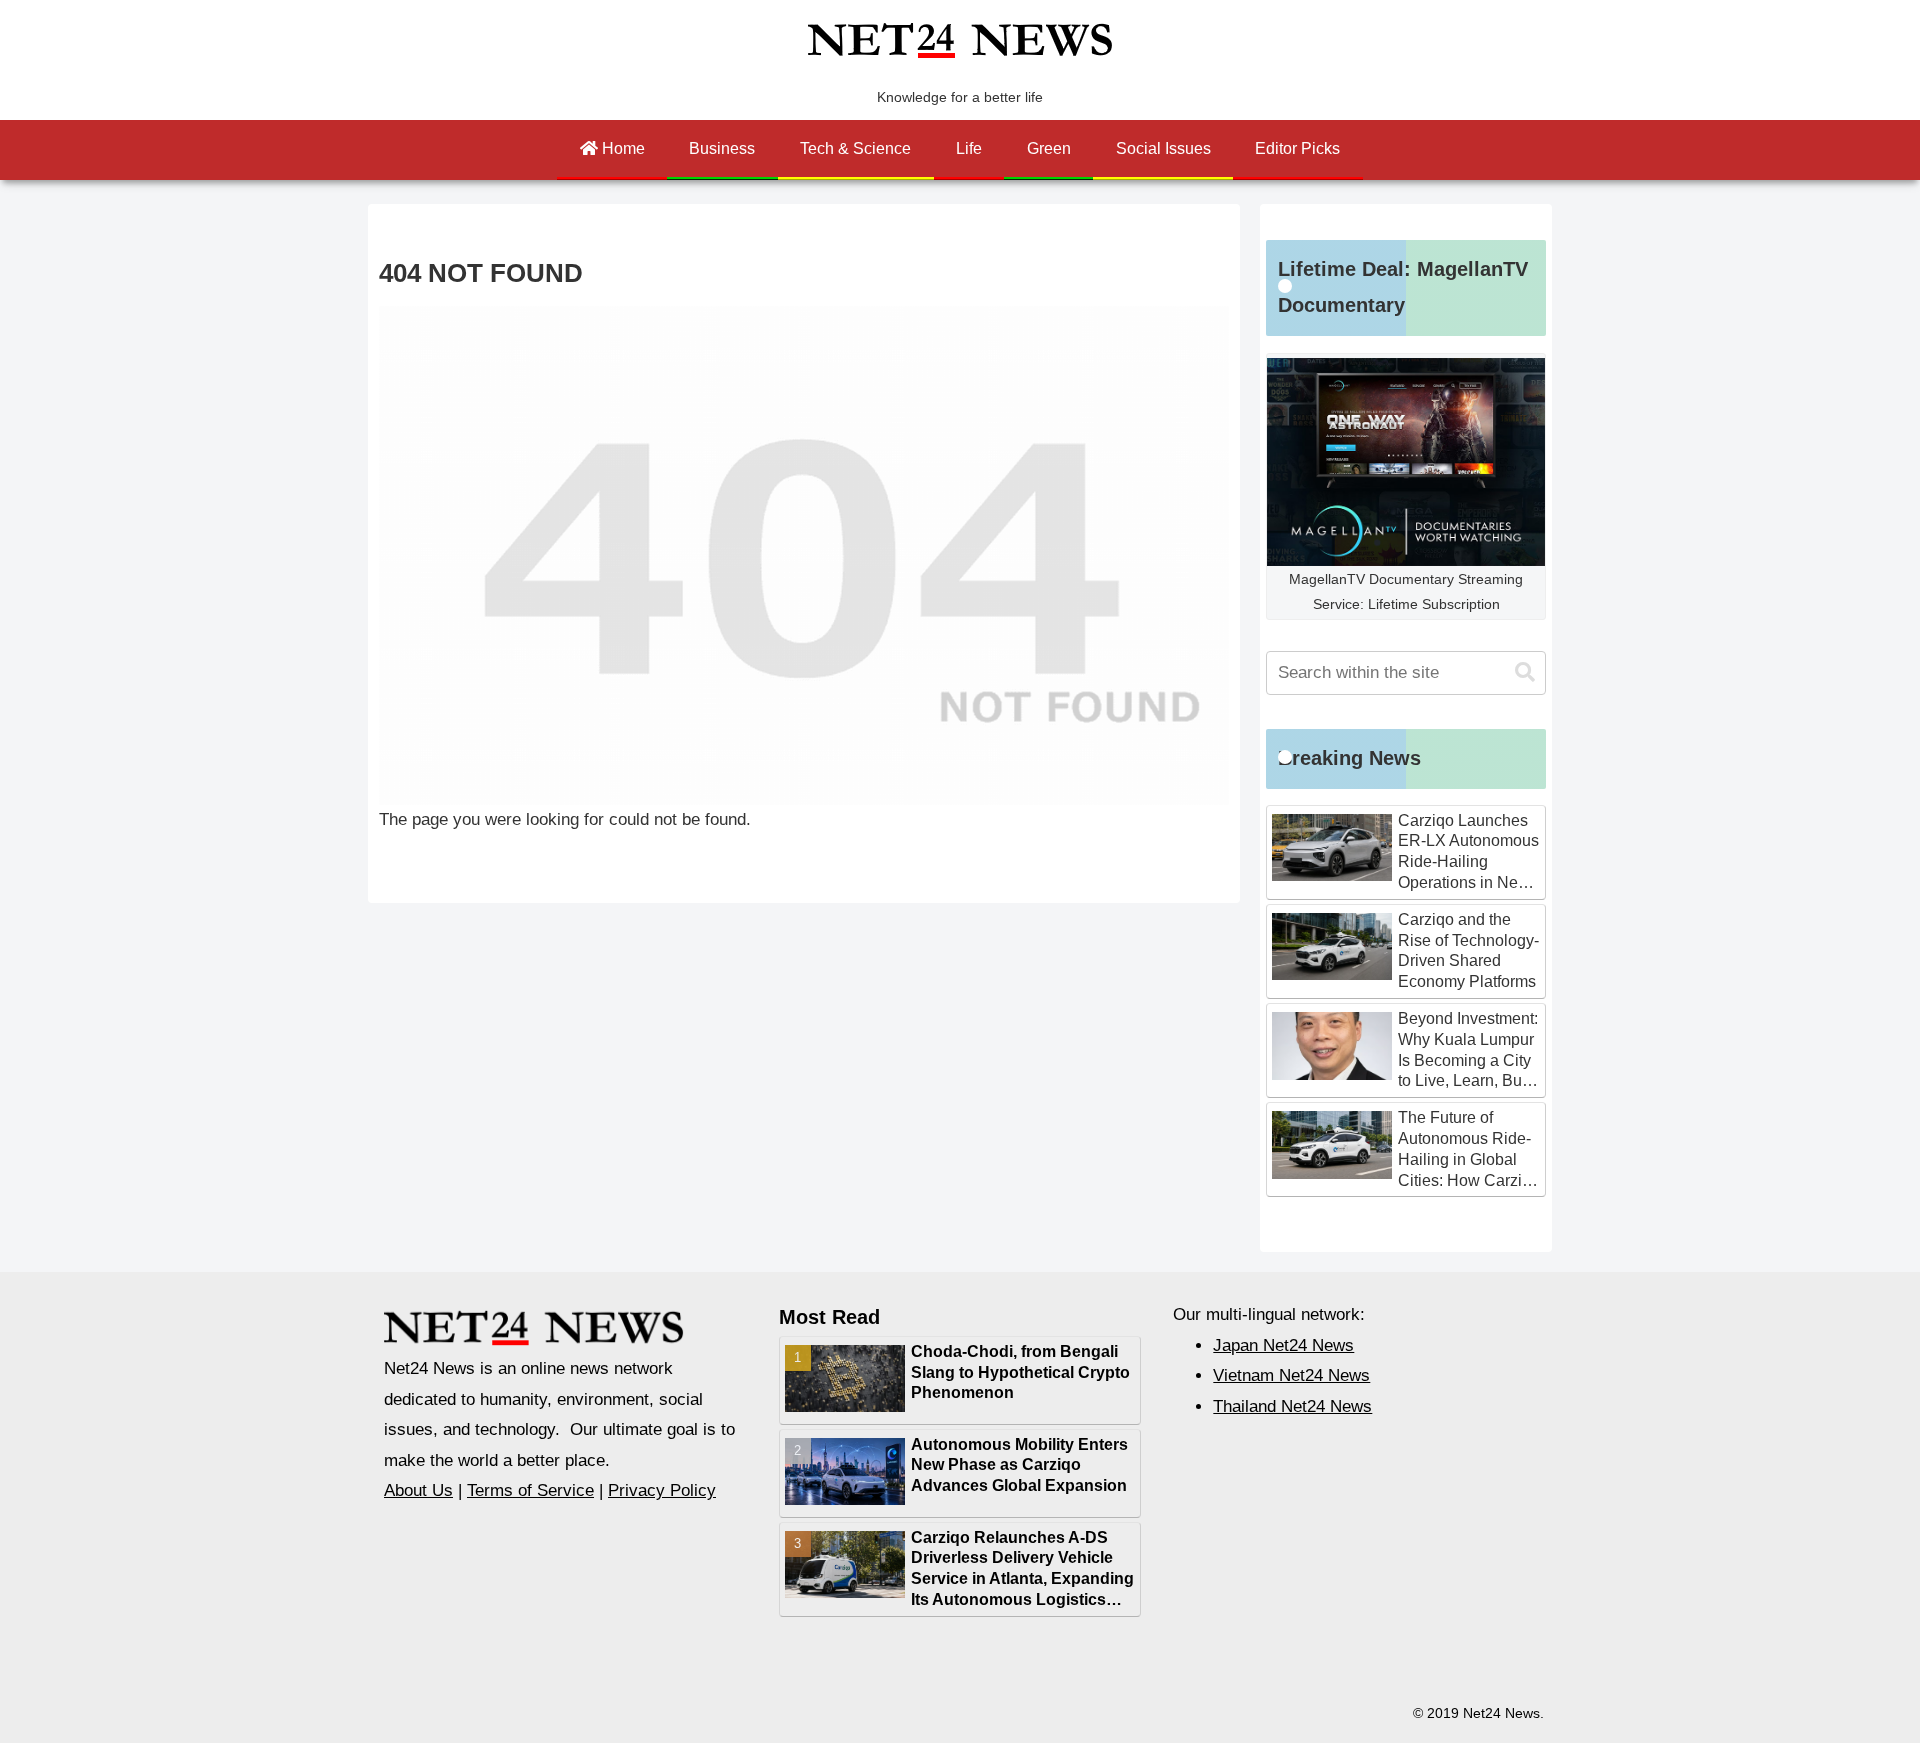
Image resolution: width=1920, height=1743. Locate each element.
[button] (1525, 672)
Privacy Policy (662, 1490)
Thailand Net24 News (1292, 1406)
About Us (418, 1490)
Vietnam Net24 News (1291, 1375)
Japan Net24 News (1283, 1345)
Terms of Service (530, 1490)
